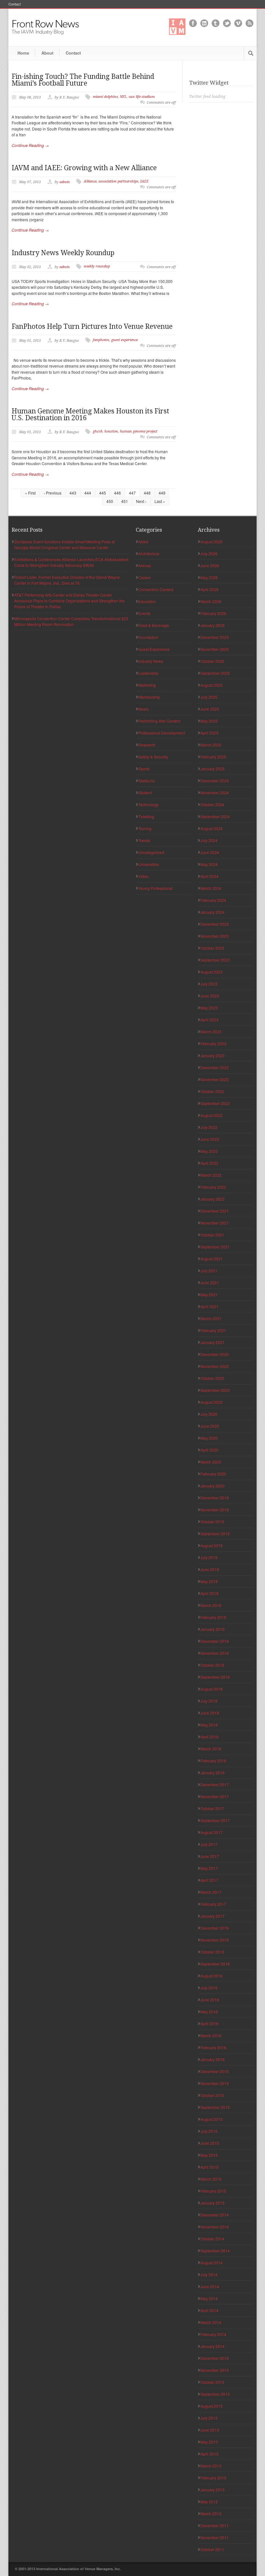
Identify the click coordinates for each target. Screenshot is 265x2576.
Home (23, 53)
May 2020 (209, 1438)
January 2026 (212, 625)
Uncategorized (151, 852)
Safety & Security (153, 757)
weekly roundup (97, 266)
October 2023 (212, 948)
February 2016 (213, 2047)
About (47, 53)
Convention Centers (156, 589)
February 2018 (213, 1761)
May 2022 (209, 1151)
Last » (160, 501)
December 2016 (215, 1928)
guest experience (124, 340)
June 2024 (210, 852)
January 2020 (212, 1486)
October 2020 (212, 1378)
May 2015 (209, 2155)
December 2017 (215, 1784)
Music (143, 709)
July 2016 (209, 1988)
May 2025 (209, 721)
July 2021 (209, 1271)
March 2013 (211, 2466)
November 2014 (215, 2227)
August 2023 (212, 972)
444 (88, 493)
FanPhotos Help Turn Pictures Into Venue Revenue (92, 326)
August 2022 (212, 1115)
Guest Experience (154, 649)
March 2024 (211, 888)
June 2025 (210, 709)
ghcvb (98, 431)
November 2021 (215, 1223)
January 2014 (212, 2346)
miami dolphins (105, 97)
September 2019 (215, 1533)
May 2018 (209, 1725)
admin (65, 182)
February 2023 (213, 1043)
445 (103, 493)
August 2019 (212, 1545)
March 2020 (211, 1462)
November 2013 (215, 2370)
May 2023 (209, 1008)
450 (110, 501)
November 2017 (215, 1796)
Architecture (149, 553)
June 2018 (210, 1713)
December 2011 (215, 2525)
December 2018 (215, 1641)
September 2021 (215, 1247)
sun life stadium (142, 97)
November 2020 (215, 1366)
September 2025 (215, 673)
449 (162, 493)
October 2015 (212, 2095)
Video (143, 876)
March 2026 (211, 601)
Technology (148, 804)
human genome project (139, 431)
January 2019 (212, 1629)
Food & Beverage (154, 625)
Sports (144, 769)
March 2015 (211, 2179)
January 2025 (212, 769)
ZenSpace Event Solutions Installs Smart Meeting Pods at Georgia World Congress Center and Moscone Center (64, 544)
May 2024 (209, 864)
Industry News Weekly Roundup (63, 253)
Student (145, 793)
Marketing (147, 685)
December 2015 (215, 2071)
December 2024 (215, 781)
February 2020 (213, 1474)
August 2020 (212, 1402)
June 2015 (210, 2143)
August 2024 (212, 828)
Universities (149, 864)
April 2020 (209, 1450)
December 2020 (215, 1354)
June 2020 (210, 1426)
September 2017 (215, 1820)
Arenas (145, 565)
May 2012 (209, 2502)
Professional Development (162, 733)
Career (144, 577)
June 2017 (210, 1856)
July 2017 (209, 1844)
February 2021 (213, 1330)
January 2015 (212, 2203)
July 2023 (209, 984)
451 (125, 501)
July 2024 (209, 840)
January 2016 (212, 2059)
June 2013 (210, 2430)
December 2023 (215, 924)
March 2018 (211, 1749)
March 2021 (211, 1318)
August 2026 (212, 542)
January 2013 (212, 2490)
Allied (143, 542)
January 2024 (212, 912)
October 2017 (212, 1808)
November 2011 (215, 2537)
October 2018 (212, 1665)
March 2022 (211, 1175)
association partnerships (118, 181)
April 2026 (209, 589)
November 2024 (215, 793)
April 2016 (209, 2023)
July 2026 (209, 553)
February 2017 (213, 1904)
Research (147, 745)
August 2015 (212, 2119)
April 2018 (209, 1737)
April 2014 (209, 2310)
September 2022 (215, 1103)
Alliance (90, 181)
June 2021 (210, 1283)
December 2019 (215, 1498)
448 (147, 493)
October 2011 (212, 2549)
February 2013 (213, 2478)
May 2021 (209, 1294)
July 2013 (209, 2418)
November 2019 (215, 1510)
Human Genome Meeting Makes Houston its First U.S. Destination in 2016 (90, 414)
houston (111, 431)
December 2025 (215, 637)
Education (147, 601)
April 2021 (209, 1306)
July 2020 (209, 1414)
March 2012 (211, 2513)
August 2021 (212, 1259)
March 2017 (211, 1892)
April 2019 (209, 1593)
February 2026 (213, 613)
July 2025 (209, 697)
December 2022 (215, 1067)
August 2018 (212, 1689)
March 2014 (211, 2322)
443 (73, 493)
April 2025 (209, 733)
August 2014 (212, 2263)
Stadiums (147, 781)
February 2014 (213, 2334)
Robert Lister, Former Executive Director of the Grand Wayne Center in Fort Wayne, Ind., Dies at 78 (67, 580)
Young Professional (155, 888)
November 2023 (215, 936)
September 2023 (215, 960)
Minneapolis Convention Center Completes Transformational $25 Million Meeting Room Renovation (71, 621)
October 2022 (212, 1091)
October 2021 (212, 1235)
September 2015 (215, 2107)
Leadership (148, 673)
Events (144, 613)
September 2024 (215, 816)
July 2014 (209, 2274)
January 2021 (212, 1342)
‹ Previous (53, 493)
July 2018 (209, 1701)
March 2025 (211, 745)
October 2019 (212, 1522)
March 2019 (211, 1605)
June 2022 (210, 1139)
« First (30, 493)
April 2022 (209, 1163)
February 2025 (213, 757)
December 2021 (215, 1211)
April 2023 (209, 1020)
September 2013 (215, 2394)
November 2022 (215, 1079)
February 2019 (213, 1617)
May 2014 (209, 2298)
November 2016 (215, 1940)
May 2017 (209, 1868)
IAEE (144, 181)
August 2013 (212, 2406)
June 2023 (210, 996)
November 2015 (215, 2083)
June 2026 (210, 565)
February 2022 (213, 1187)
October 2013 (212, 2382)
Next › (141, 501)
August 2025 (212, 685)
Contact (15, 4)
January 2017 (212, 1916)
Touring (145, 828)
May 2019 (209, 1581)
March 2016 (211, 2035)
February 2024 (213, 900)
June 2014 (210, 2286)
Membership (149, 697)
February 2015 (213, 2191)
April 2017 (209, 1880)
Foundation (148, 637)
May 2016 (209, 2012)
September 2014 (215, 2251)
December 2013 (215, 2358)
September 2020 (215, 1390)
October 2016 (212, 1952)
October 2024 (212, 804)
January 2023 (212, 1055)
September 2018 (215, 1677)
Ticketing (146, 816)
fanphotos (101, 340)
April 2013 (209, 2454)
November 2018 (215, 1653)
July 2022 (209, 1127)
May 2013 (209, 2442)
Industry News (151, 661)
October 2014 (212, 2239)
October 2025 (212, 661)
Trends (144, 840)
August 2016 (212, 1976)
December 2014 (215, 2215)
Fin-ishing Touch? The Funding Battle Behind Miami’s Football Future (83, 80)
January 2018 (212, 1773)
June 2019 (210, 1569)
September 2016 (215, 1964)
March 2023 (211, 1032)
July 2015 (209, 2131)
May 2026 (209, 577)
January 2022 (212, 1199)
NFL (123, 97)
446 (117, 493)
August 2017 (212, 1832)
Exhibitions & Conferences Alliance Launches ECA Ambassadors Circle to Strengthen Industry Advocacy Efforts (71, 562)
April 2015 (209, 2167)
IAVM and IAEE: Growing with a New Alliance (84, 168)
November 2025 (215, 649)
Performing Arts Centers (159, 721)
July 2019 (209, 1557)
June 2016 (210, 2000)
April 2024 (209, 876)
